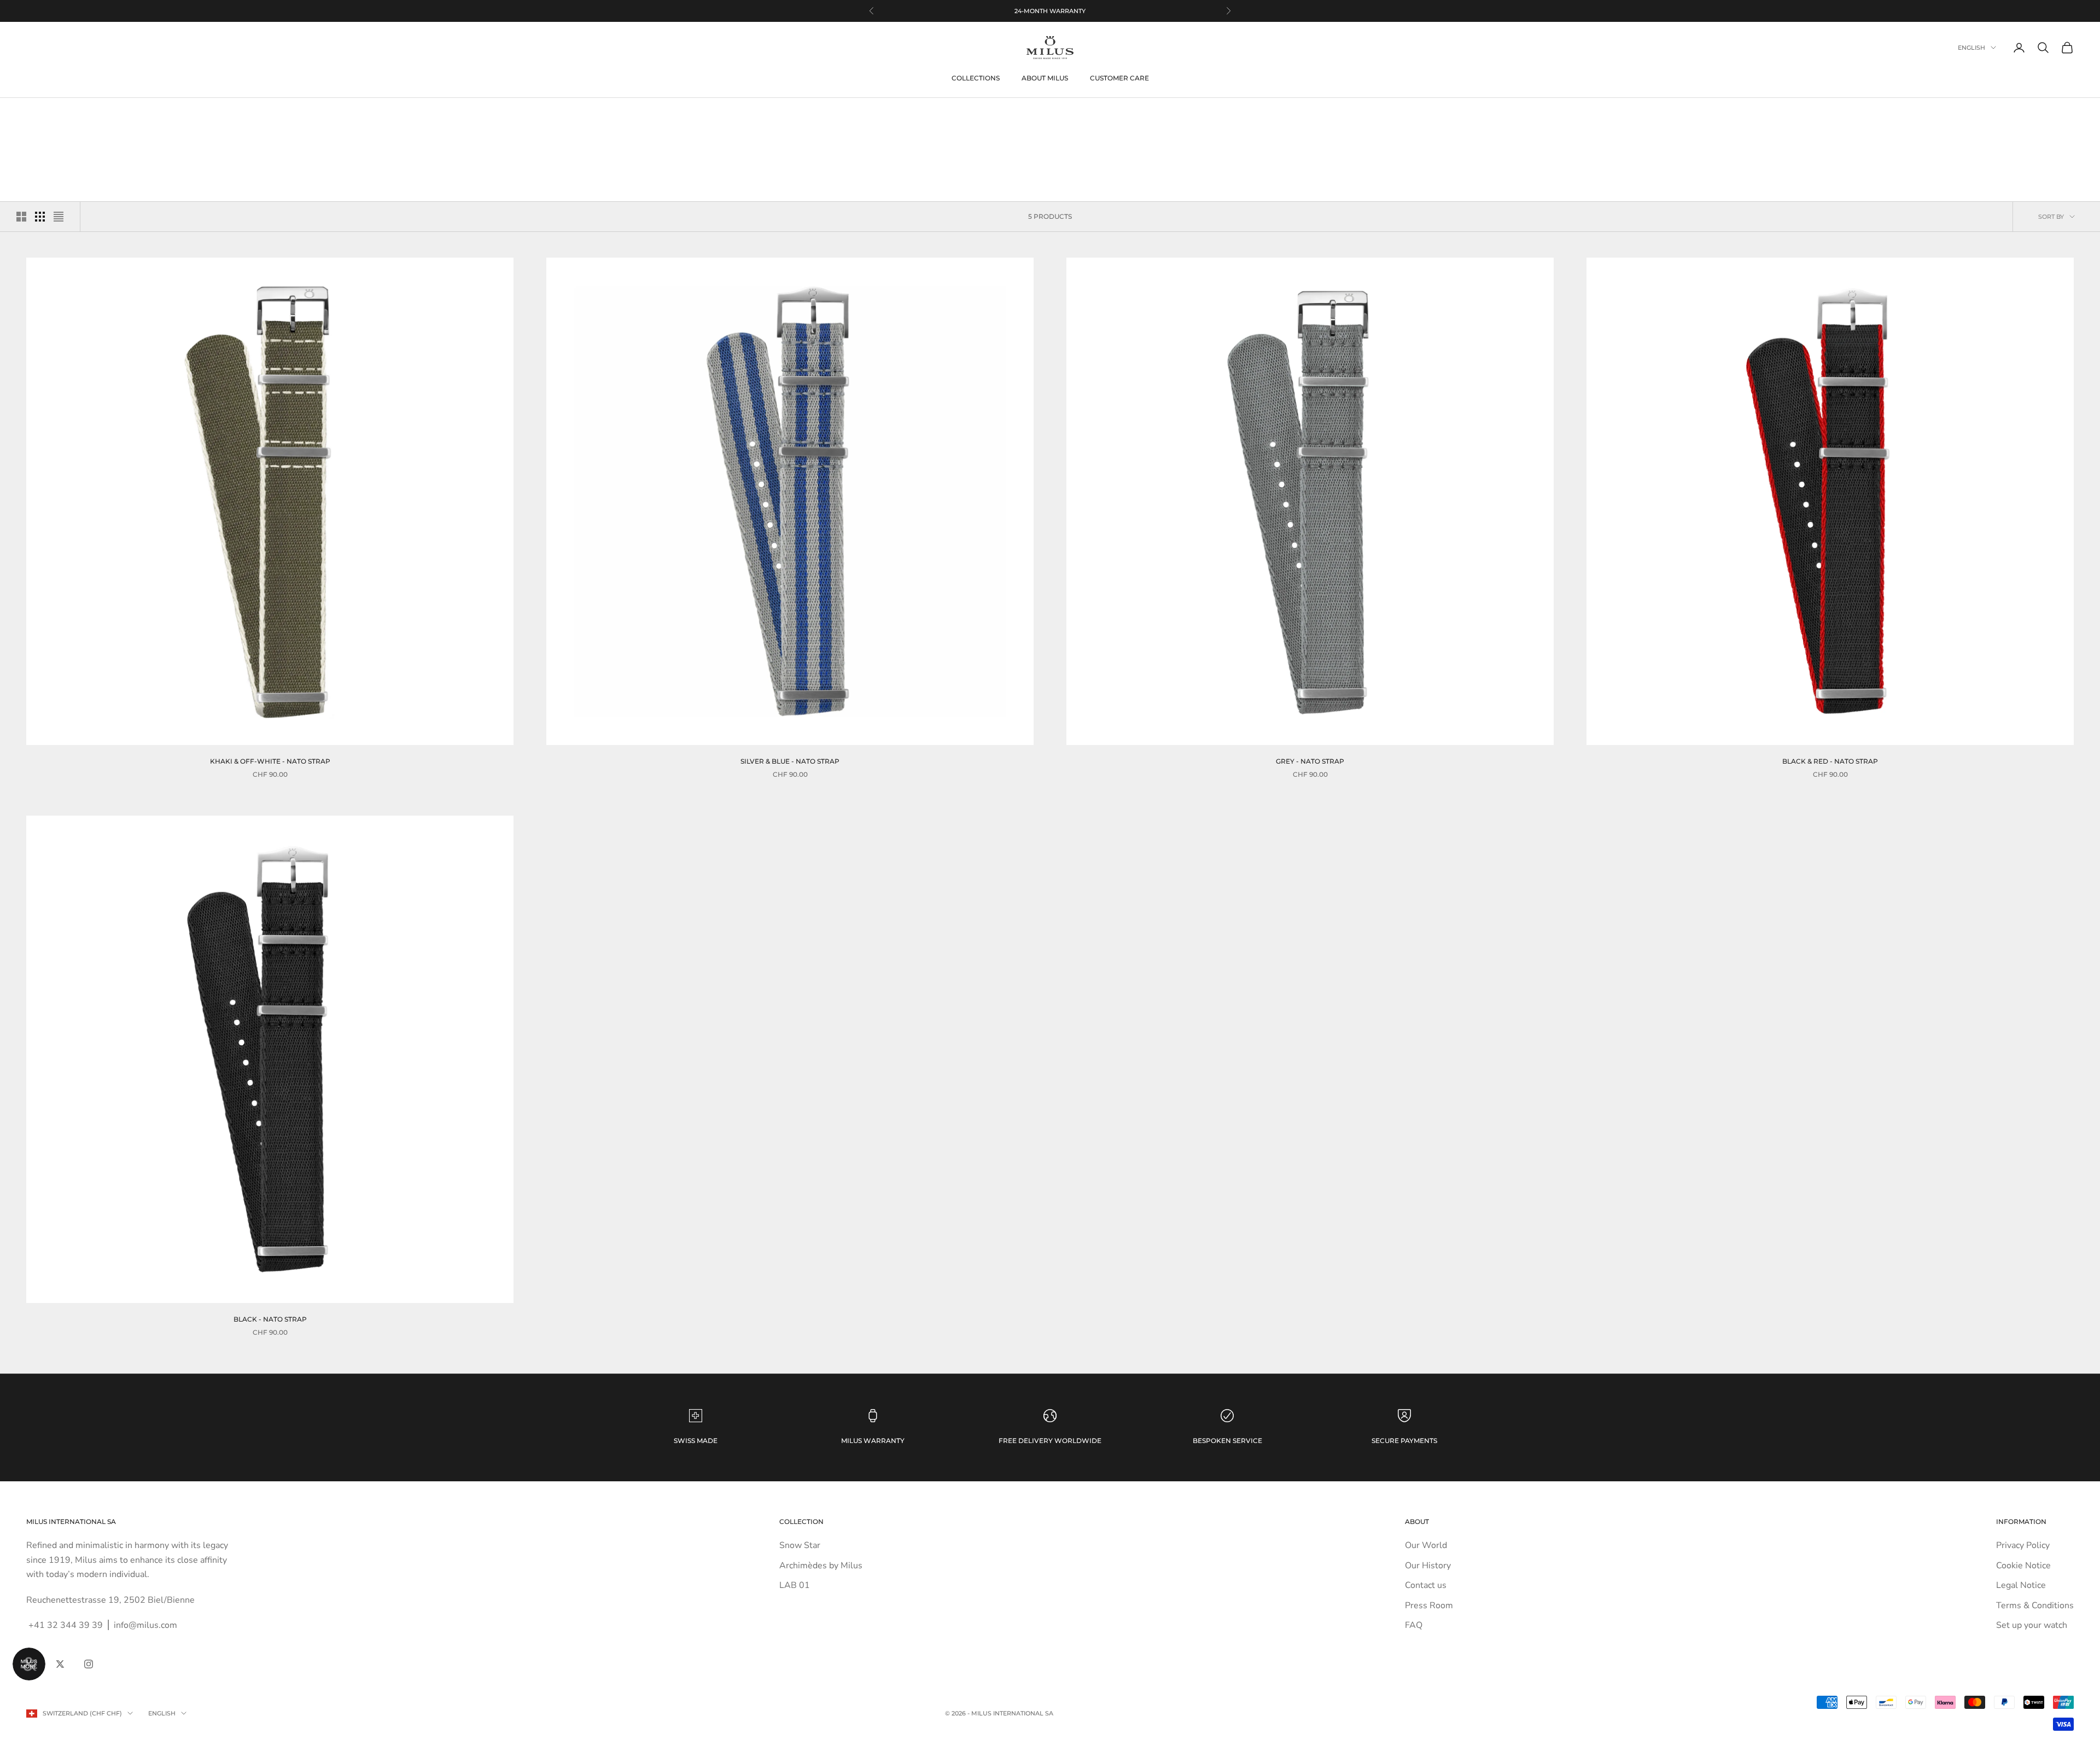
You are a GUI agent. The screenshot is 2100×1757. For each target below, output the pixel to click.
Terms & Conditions (2035, 1605)
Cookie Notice (2023, 1566)
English (1971, 48)
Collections (976, 78)
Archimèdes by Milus (821, 1566)
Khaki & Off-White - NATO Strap (270, 761)
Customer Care (1119, 78)
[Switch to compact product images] (59, 217)
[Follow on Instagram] (89, 1664)
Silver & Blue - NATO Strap (790, 761)
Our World (1426, 1545)
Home (35, 114)
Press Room (1429, 1605)
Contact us (1426, 1585)
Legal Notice (2021, 1585)
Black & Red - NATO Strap (1830, 761)
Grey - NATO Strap (1310, 761)
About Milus (1045, 78)
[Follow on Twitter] (60, 1664)
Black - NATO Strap (270, 1319)
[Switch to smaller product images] (40, 217)
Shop (63, 114)
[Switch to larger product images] (21, 217)
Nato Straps (101, 114)
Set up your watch (2032, 1625)
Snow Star (800, 1545)
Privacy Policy (2023, 1545)
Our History (1428, 1566)
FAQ (1414, 1625)
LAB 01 (795, 1585)
